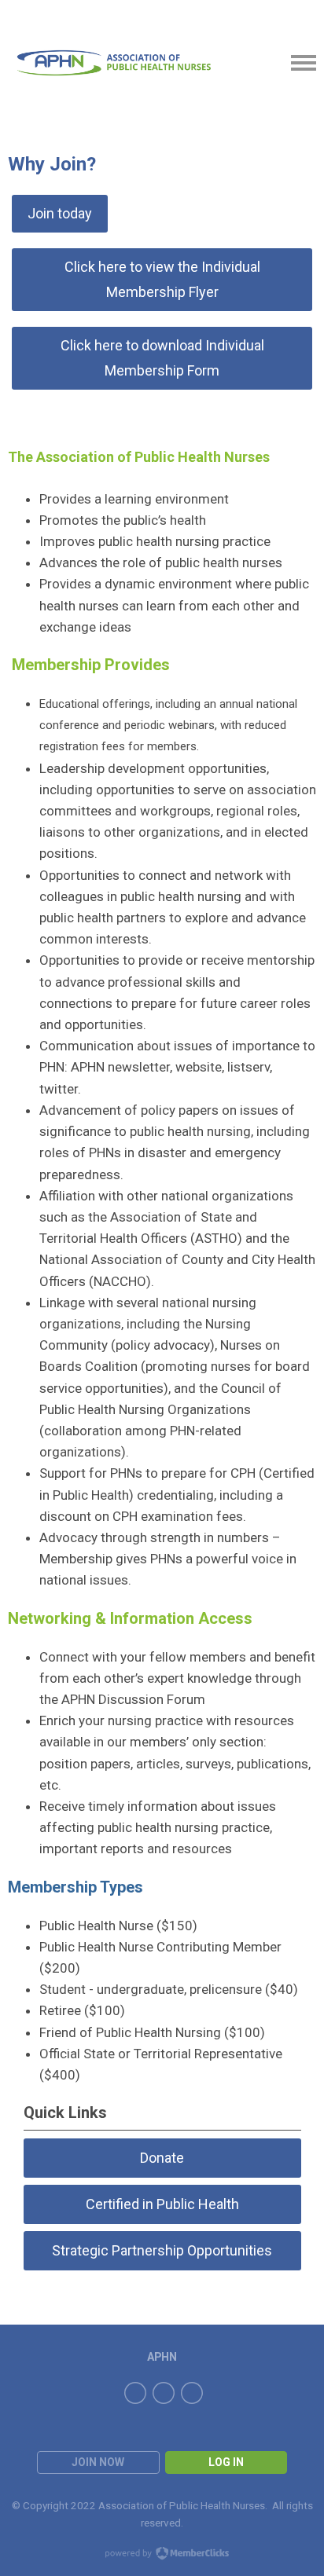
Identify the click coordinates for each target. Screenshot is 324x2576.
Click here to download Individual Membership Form (162, 358)
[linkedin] (192, 2393)
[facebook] (135, 2393)
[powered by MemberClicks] (162, 2555)
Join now (98, 2462)
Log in (226, 2462)
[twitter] (164, 2393)
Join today (60, 213)
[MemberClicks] (114, 63)
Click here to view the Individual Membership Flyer (162, 279)
